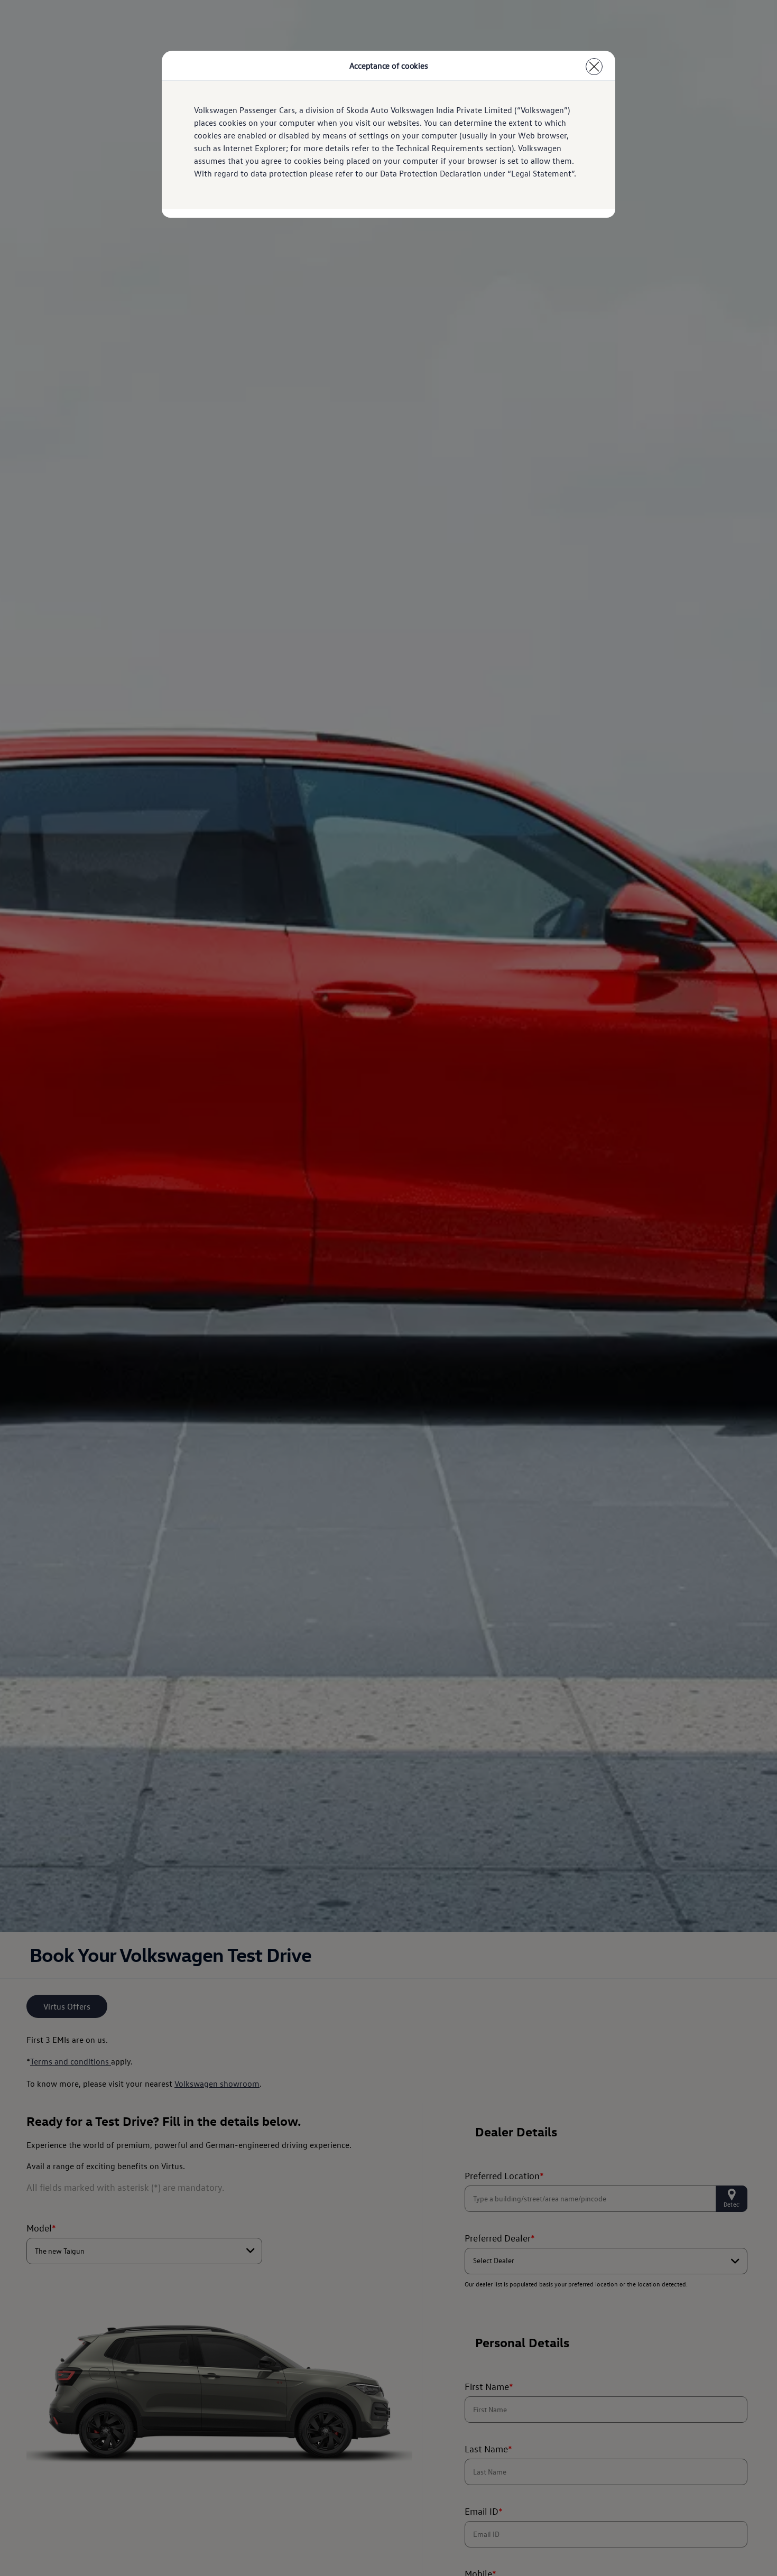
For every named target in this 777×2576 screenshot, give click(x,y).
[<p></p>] (594, 67)
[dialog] (388, 1288)
